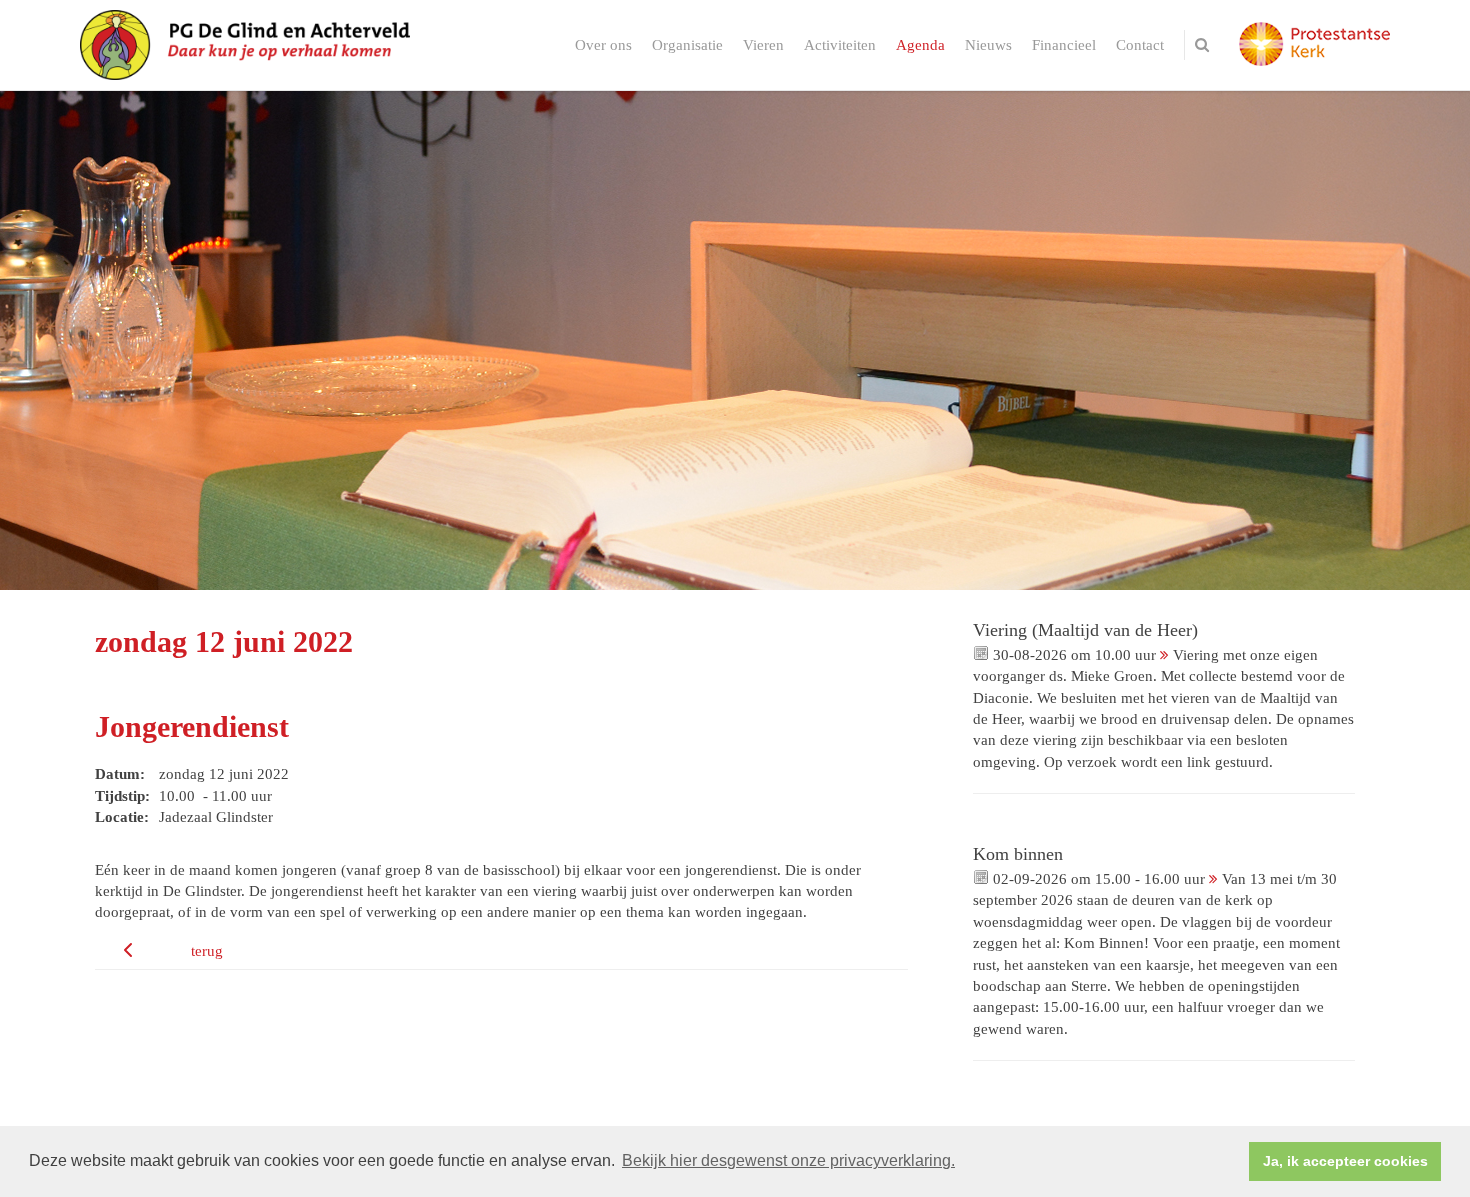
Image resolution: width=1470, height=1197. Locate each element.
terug (207, 951)
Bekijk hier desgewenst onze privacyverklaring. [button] (788, 1160)
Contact (1140, 45)
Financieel (1064, 45)
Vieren (763, 45)
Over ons (603, 45)
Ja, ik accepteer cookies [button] (1345, 1161)
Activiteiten (840, 45)
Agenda (920, 45)
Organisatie (687, 45)
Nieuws (988, 45)
